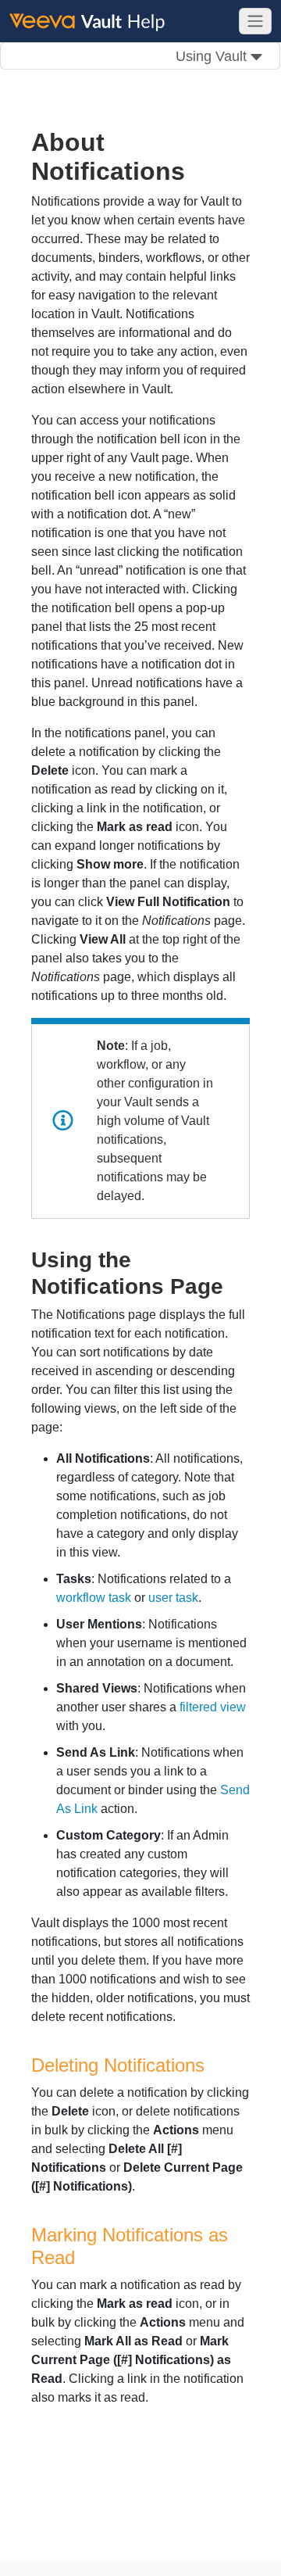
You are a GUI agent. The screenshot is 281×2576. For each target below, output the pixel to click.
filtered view (213, 1707)
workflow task (94, 1598)
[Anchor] (235, 1284)
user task (173, 1598)
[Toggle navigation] (255, 21)
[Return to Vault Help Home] (94, 20)
